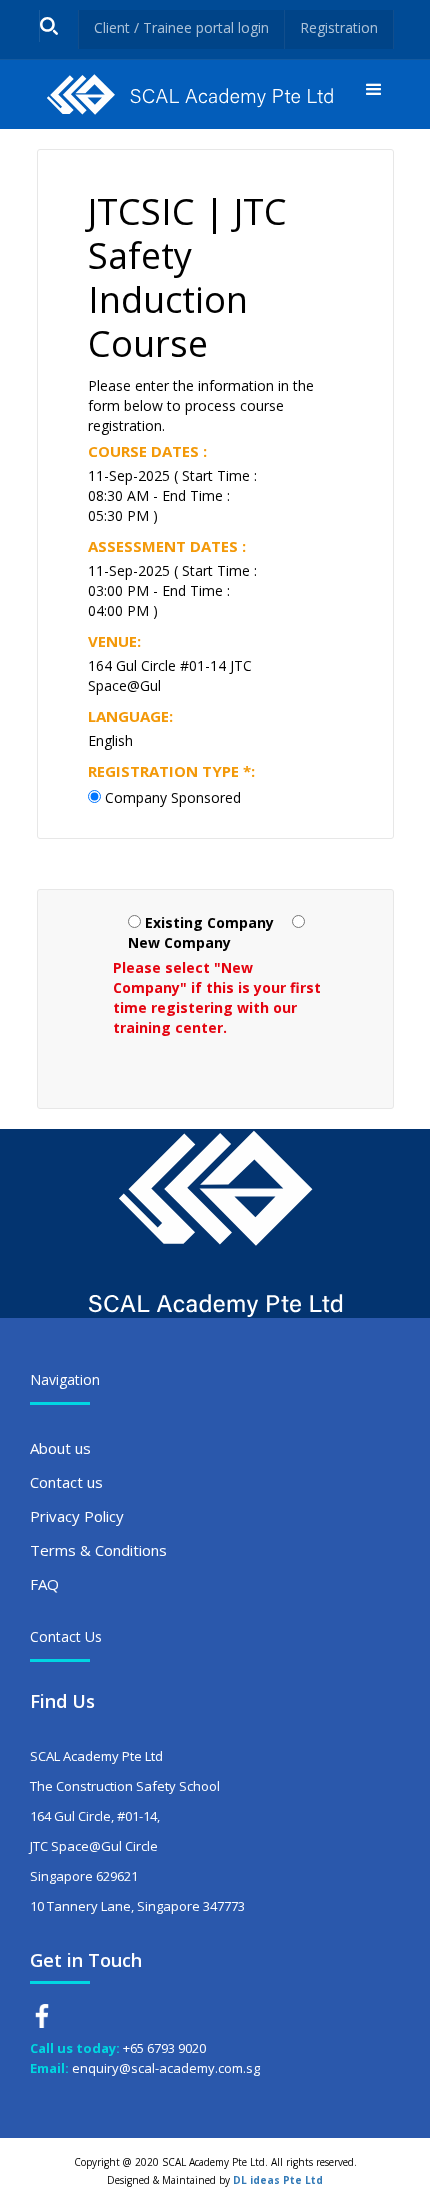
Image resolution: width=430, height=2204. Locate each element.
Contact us (66, 1482)
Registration (339, 27)
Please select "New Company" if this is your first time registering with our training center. (217, 997)
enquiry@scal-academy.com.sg (166, 2068)
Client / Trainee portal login (181, 27)
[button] (374, 94)
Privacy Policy (77, 1516)
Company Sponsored (173, 797)
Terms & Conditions (98, 1550)
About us (60, 1448)
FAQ (44, 1584)
